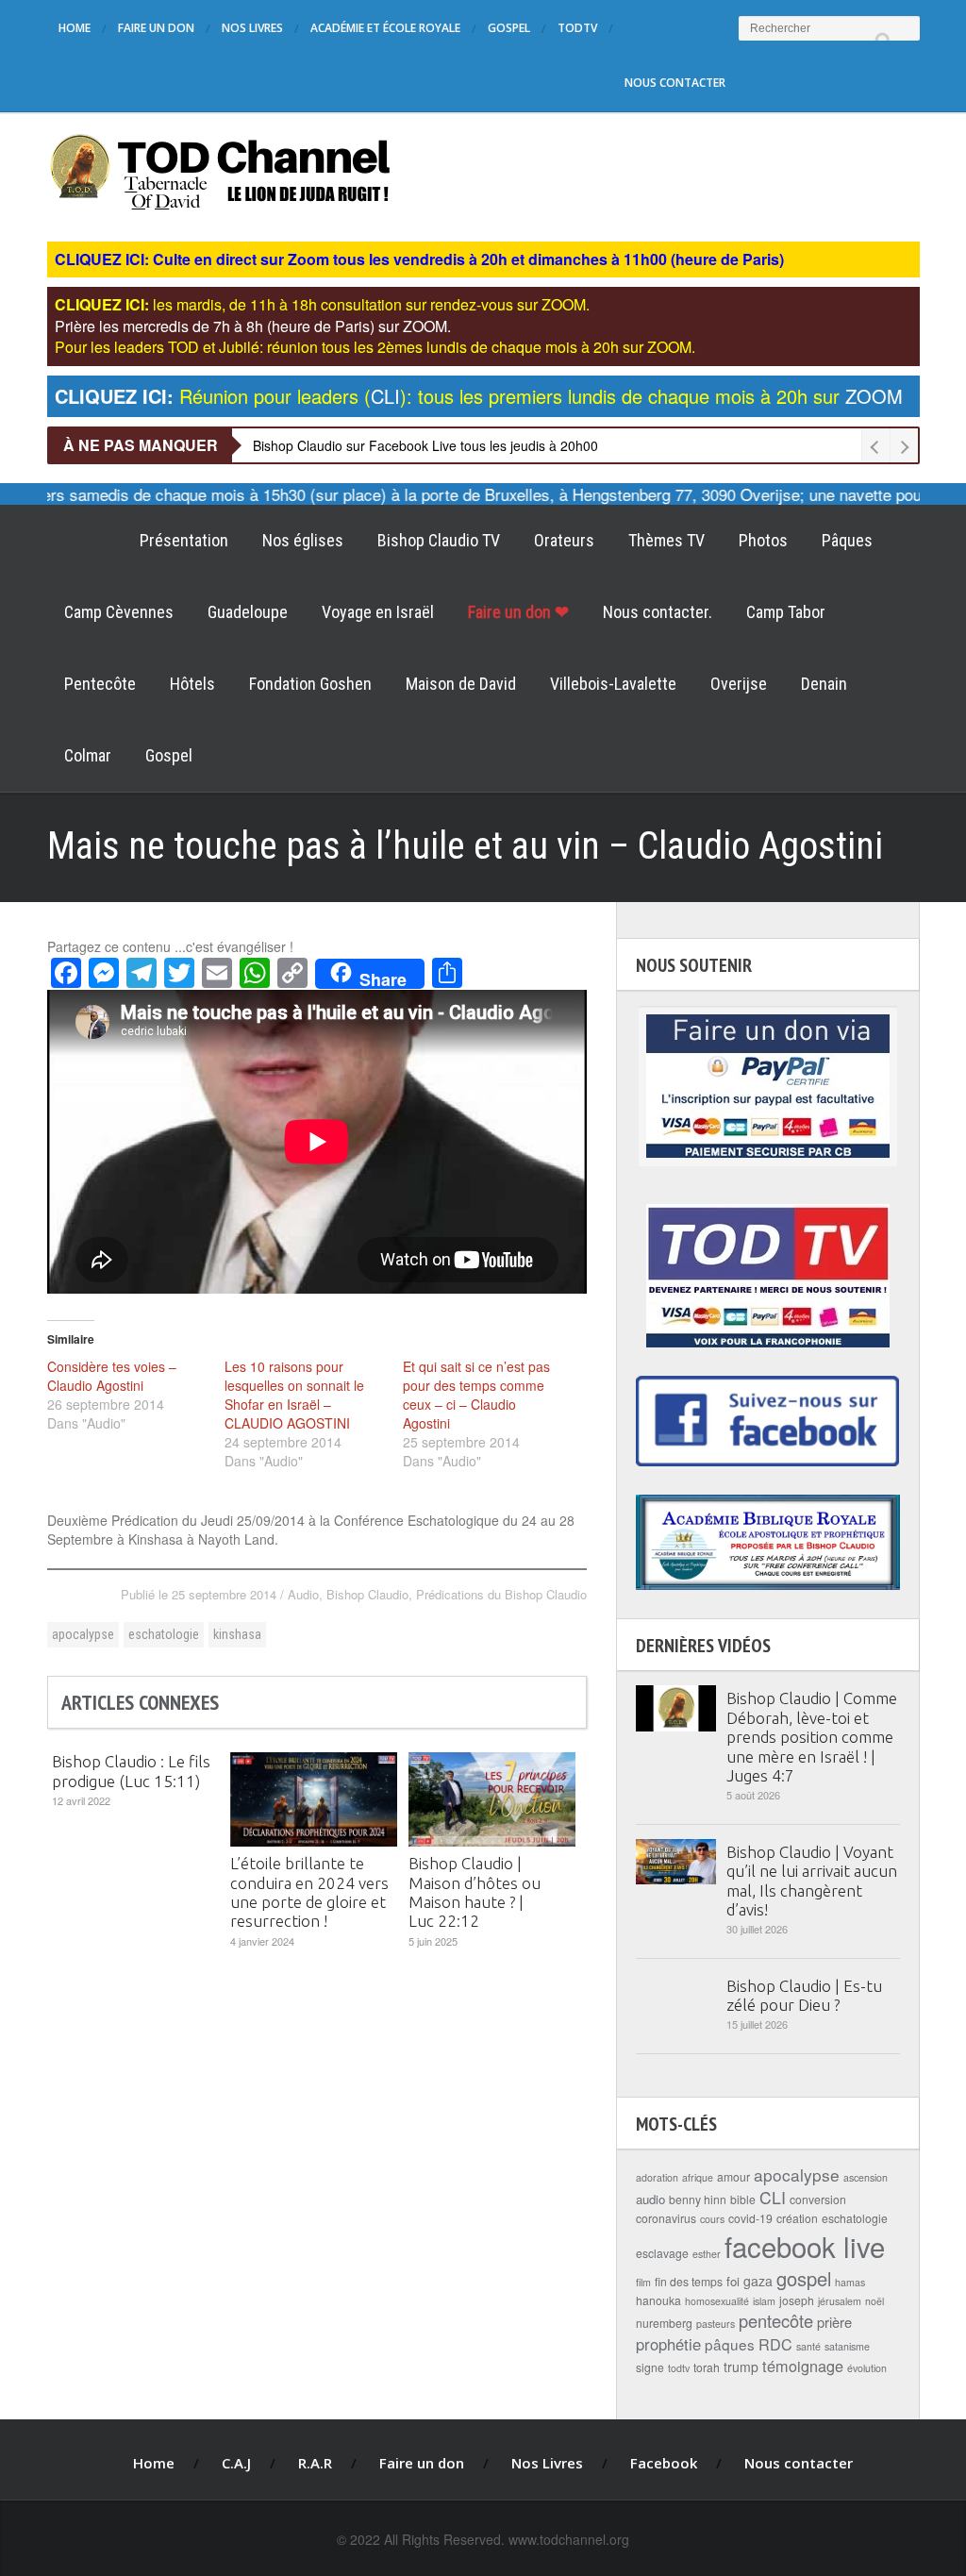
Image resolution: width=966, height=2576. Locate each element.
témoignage (803, 2366)
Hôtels (192, 684)
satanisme (847, 2346)
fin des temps (689, 2281)
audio (650, 2199)
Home (75, 28)
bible (743, 2199)
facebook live (805, 2246)
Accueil (85, 541)
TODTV (577, 28)
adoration (657, 2177)
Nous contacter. (658, 612)
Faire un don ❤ (518, 612)
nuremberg (664, 2323)
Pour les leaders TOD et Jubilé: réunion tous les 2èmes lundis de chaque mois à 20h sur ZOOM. (375, 347)
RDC (775, 2344)
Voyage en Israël (378, 612)
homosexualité (717, 2301)
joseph (797, 2300)
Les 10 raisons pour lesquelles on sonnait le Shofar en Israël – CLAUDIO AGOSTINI (294, 1395)
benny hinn (698, 2199)
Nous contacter (675, 83)
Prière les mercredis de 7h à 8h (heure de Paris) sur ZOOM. (253, 326)
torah (707, 2367)
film (643, 2282)
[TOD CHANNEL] (220, 170)
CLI (773, 2197)
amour (733, 2176)
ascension (866, 2177)
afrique (698, 2177)
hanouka (658, 2300)
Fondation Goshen (310, 684)
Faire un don (156, 28)
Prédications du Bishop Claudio (501, 1594)
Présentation (184, 540)
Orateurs (564, 540)
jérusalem (840, 2301)
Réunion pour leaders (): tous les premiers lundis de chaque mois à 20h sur (479, 396)
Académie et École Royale (385, 28)
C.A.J (236, 2463)
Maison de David (461, 684)
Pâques (847, 540)
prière (834, 2322)
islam (764, 2301)
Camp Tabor (786, 612)
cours (712, 2219)
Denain (824, 684)
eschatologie (164, 1634)
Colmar (88, 755)
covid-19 (750, 2218)
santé (808, 2346)
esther (707, 2254)
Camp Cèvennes (119, 612)
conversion (818, 2199)
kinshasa (237, 1634)
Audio (303, 1594)
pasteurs (716, 2324)
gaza (758, 2281)
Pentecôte (100, 684)
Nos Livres (252, 28)
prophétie (668, 2344)
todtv (679, 2368)
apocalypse (83, 1634)
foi (733, 2281)
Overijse (739, 684)
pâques (730, 2344)
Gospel (509, 28)
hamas (850, 2282)
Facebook (664, 2463)
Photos (763, 540)
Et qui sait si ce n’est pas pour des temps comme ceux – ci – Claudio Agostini (476, 1395)
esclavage (662, 2253)
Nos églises (303, 540)
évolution (867, 2368)
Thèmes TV (666, 540)
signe (650, 2367)
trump (741, 2367)
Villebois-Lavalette (613, 684)
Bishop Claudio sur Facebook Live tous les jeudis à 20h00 (425, 445)
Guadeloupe (248, 612)
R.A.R (315, 2463)
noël (874, 2301)
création (797, 2218)
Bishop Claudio (367, 1594)
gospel (804, 2278)
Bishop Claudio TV (439, 540)
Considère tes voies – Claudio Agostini (112, 1376)
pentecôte (776, 2320)
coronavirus (666, 2218)
